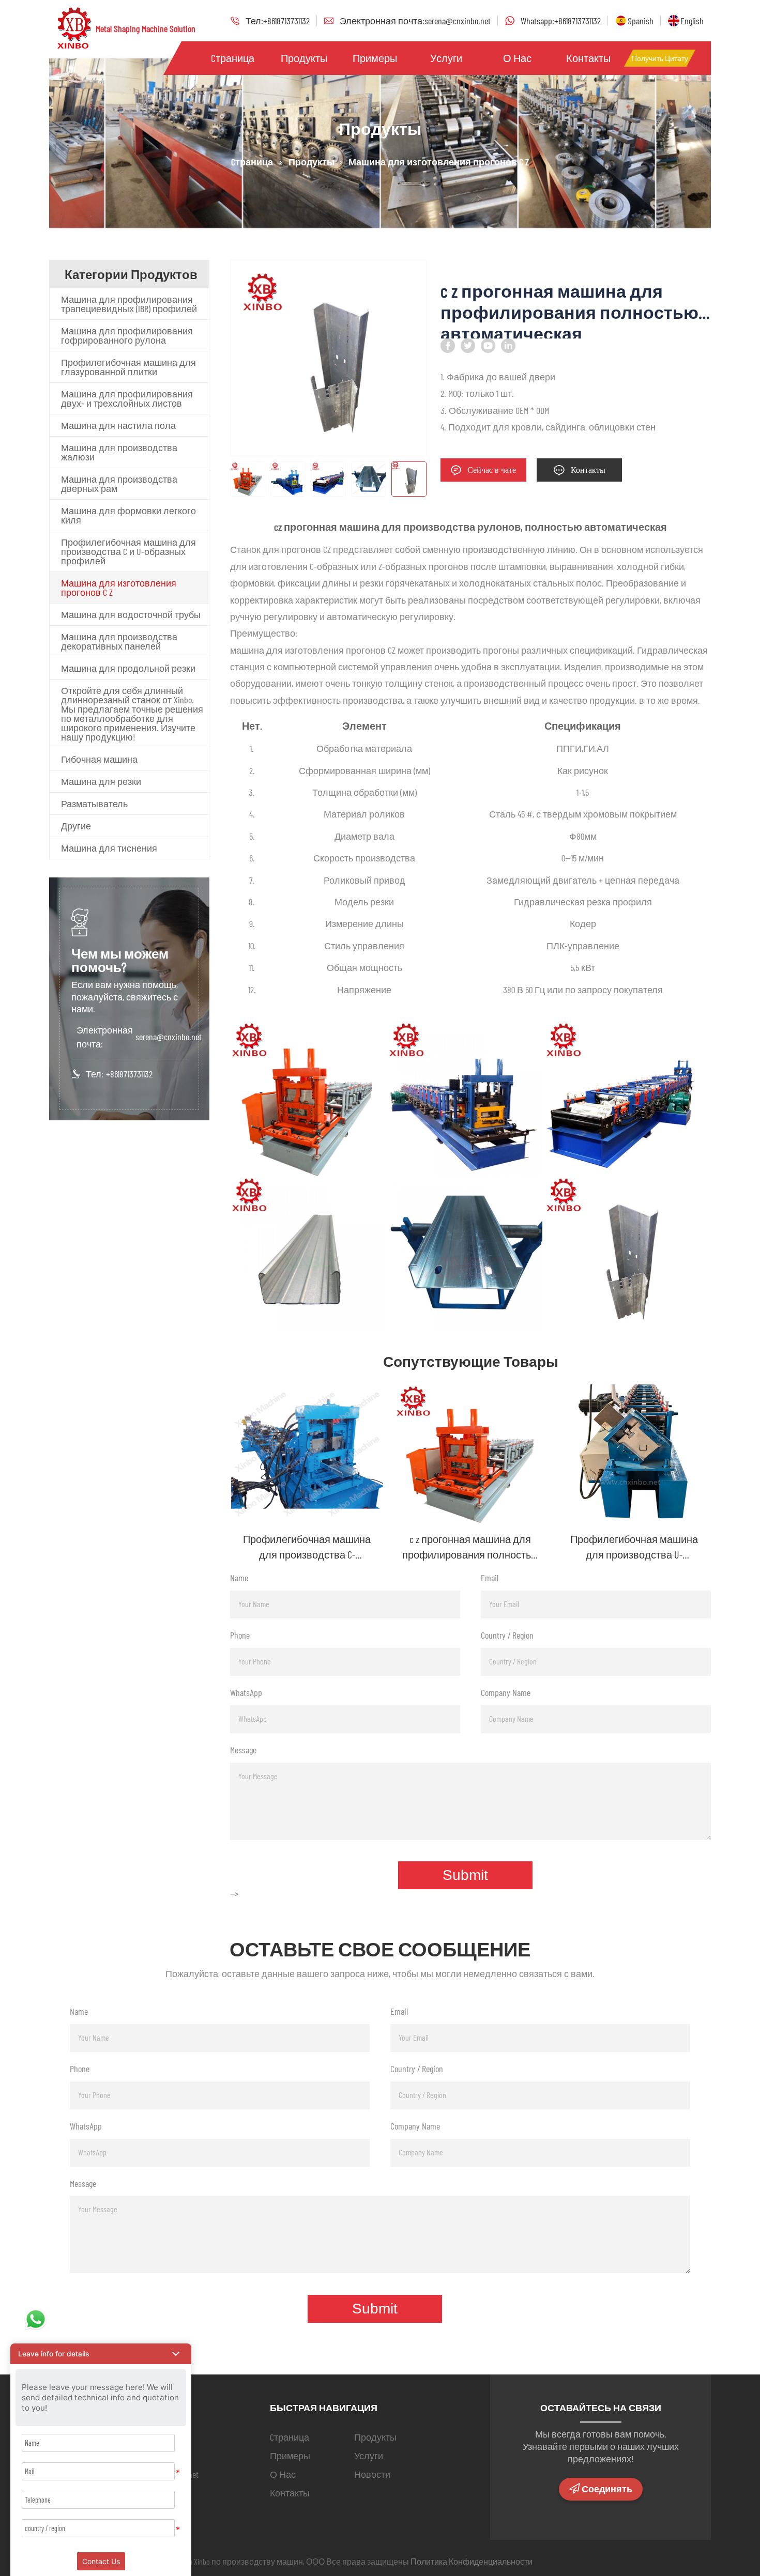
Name (239, 1578)
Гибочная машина (99, 759)
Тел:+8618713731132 (278, 21)
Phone (240, 1635)
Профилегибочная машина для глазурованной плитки (128, 367)
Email (490, 1578)
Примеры (375, 58)
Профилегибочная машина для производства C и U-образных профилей (128, 551)
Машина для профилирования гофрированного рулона (127, 335)
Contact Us (101, 2561)
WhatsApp (246, 1692)
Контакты (588, 58)
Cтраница (233, 58)
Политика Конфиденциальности (472, 2561)
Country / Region (507, 1635)
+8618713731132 (129, 1074)
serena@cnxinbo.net (169, 1037)
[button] (101, 2354)
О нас (517, 58)
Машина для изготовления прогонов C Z (119, 588)
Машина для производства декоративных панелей (119, 641)
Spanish (641, 21)
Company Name (506, 1692)
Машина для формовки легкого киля (128, 515)
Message (243, 1750)
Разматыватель (94, 804)
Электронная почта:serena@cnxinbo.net (415, 21)
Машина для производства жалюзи (119, 452)
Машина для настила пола (118, 425)
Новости (372, 2474)
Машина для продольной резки (128, 668)
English (692, 21)
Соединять (607, 2489)
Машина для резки (101, 781)
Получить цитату (660, 58)
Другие (76, 826)
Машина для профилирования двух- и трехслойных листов (127, 398)
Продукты (304, 58)
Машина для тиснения (109, 848)
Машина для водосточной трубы (131, 614)
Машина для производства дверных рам (119, 484)
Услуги (446, 58)
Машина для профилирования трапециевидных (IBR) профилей (129, 304)
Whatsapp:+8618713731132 (561, 21)
